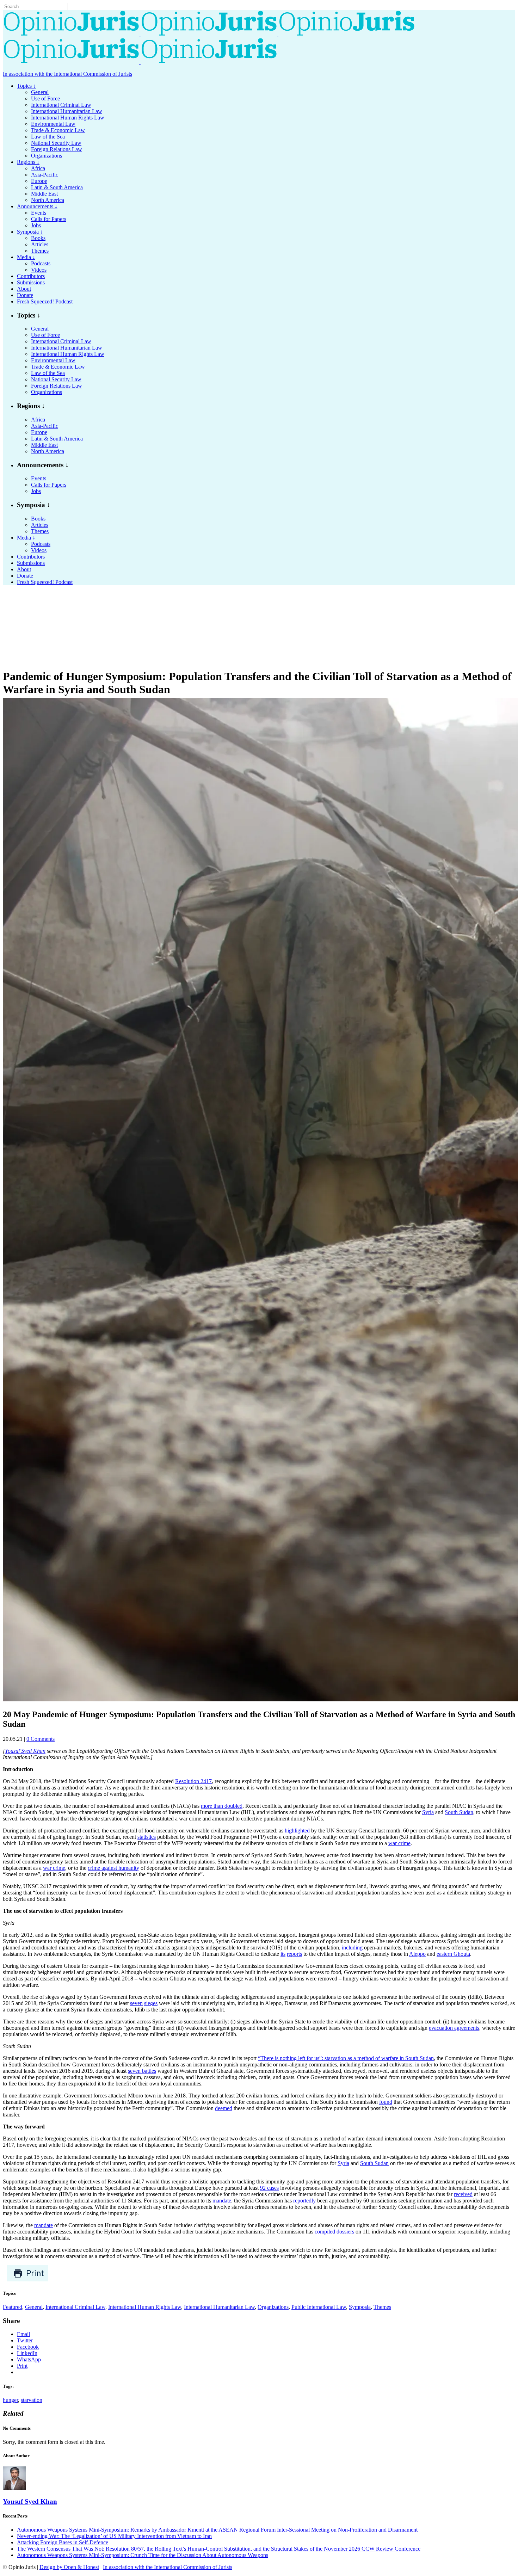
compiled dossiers (334, 2232)
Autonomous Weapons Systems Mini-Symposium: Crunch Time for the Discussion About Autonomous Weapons (143, 2555)
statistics (147, 1837)
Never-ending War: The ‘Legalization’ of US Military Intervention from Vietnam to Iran (114, 2536)
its (283, 1954)
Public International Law (319, 2307)
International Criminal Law (75, 2307)
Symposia (360, 2307)
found (386, 2102)
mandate (222, 2201)
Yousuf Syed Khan (25, 1751)
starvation (32, 2400)
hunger (10, 2400)
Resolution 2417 (193, 1781)
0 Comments (41, 1739)
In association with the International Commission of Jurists (67, 74)
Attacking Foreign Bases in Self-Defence (63, 2542)
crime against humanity (113, 1868)
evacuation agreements (454, 2028)
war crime (399, 1843)
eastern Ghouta (453, 1954)
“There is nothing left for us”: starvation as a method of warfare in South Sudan (346, 2058)
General (34, 2307)
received (463, 2194)
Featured (13, 2307)
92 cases (269, 2188)
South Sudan (459, 1812)
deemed (224, 2108)
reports (294, 1954)
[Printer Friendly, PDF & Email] (28, 2280)
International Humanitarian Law (219, 2307)
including (352, 1948)
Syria (428, 1812)
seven (136, 2003)
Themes (382, 2307)
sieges (151, 2003)
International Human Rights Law (145, 2307)
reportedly (304, 2201)
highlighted (297, 1831)
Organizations (273, 2307)
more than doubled (222, 1806)
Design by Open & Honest (69, 2567)
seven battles (142, 2071)
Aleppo (417, 1954)
